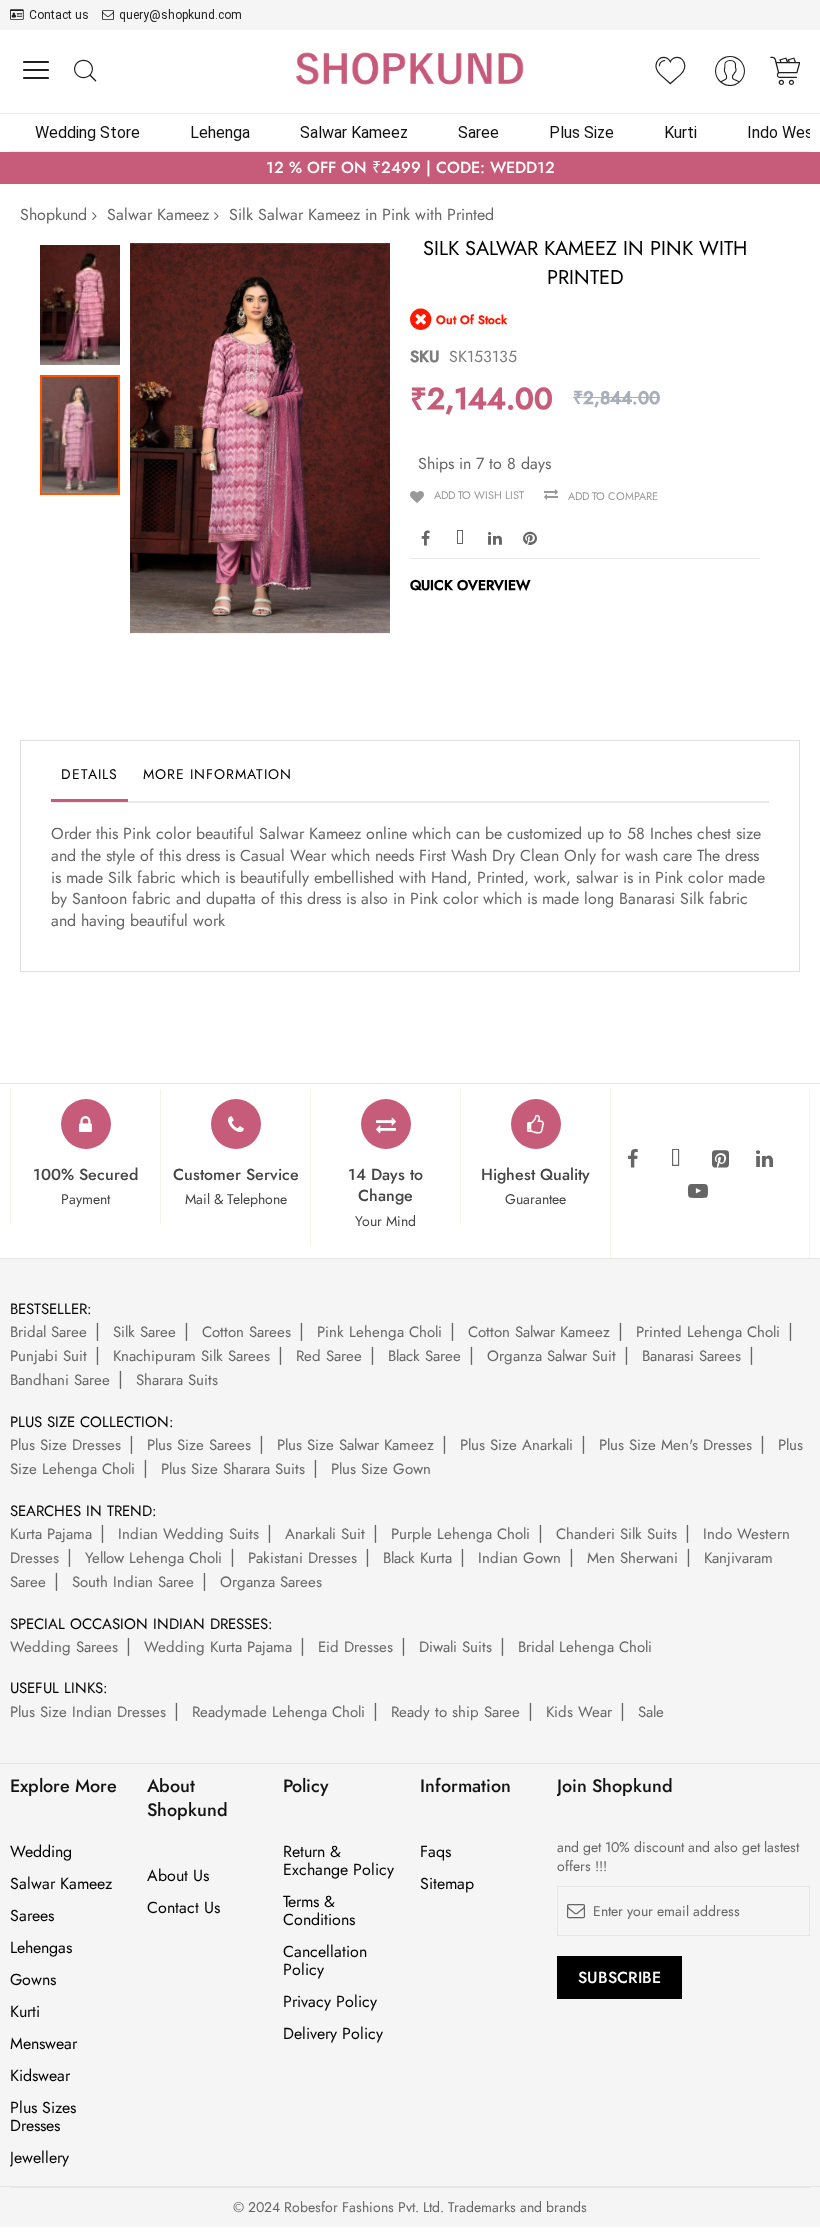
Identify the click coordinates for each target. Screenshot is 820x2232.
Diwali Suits (455, 1647)
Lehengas (41, 1948)
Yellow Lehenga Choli (153, 1558)
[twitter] (676, 1160)
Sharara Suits (177, 1380)
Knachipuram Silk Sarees (191, 1356)
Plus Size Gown (381, 1469)
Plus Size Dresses (65, 1445)
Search (84, 71)
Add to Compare (613, 496)
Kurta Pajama (51, 1534)
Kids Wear (579, 1712)
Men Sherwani (632, 1558)
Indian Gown (519, 1558)
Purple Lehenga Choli (460, 1534)
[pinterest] (720, 1160)
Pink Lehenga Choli (379, 1332)
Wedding (41, 1852)
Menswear (43, 2044)
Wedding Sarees (64, 1647)
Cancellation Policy (325, 1961)
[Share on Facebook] (425, 537)
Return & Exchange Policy (338, 1861)
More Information (217, 774)
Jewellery (39, 2158)
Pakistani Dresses (302, 1558)
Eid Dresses (355, 1647)
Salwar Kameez (158, 214)
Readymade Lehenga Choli (278, 1712)
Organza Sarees (271, 1582)
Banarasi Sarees (691, 1356)
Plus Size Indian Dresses (88, 1712)
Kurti (25, 2012)
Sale (651, 1712)
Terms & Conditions (319, 1911)
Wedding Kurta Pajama (218, 1647)
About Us (178, 1876)
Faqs (435, 1852)
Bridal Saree (48, 1332)
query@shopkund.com (180, 15)
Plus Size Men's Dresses (675, 1445)
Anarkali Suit (325, 1534)
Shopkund (53, 214)
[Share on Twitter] (460, 537)
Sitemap (447, 1884)
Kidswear (40, 2076)
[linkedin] (764, 1160)
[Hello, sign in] (730, 76)
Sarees (32, 1916)
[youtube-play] (698, 1192)
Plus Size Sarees (199, 1445)
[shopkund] (409, 68)
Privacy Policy (330, 2002)
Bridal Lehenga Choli (585, 1647)
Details (89, 774)
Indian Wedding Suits (188, 1534)
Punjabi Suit (48, 1356)
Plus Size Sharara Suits (233, 1469)
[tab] (89, 779)
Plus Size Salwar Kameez (355, 1445)
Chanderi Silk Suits (616, 1534)
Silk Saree (144, 1332)
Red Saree (329, 1356)
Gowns (33, 1980)
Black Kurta (417, 1558)
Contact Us (183, 1908)
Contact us (59, 15)
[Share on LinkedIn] (495, 537)
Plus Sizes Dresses (43, 2117)
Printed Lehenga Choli (708, 1332)
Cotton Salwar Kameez (539, 1332)
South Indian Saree (133, 1582)
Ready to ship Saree (455, 1712)
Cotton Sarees (246, 1332)
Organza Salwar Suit (551, 1356)
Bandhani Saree (60, 1380)
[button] (85, 300)
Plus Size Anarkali (516, 1445)
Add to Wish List (479, 495)
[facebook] (632, 1160)
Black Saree (424, 1356)
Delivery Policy (333, 2034)
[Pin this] (530, 537)
